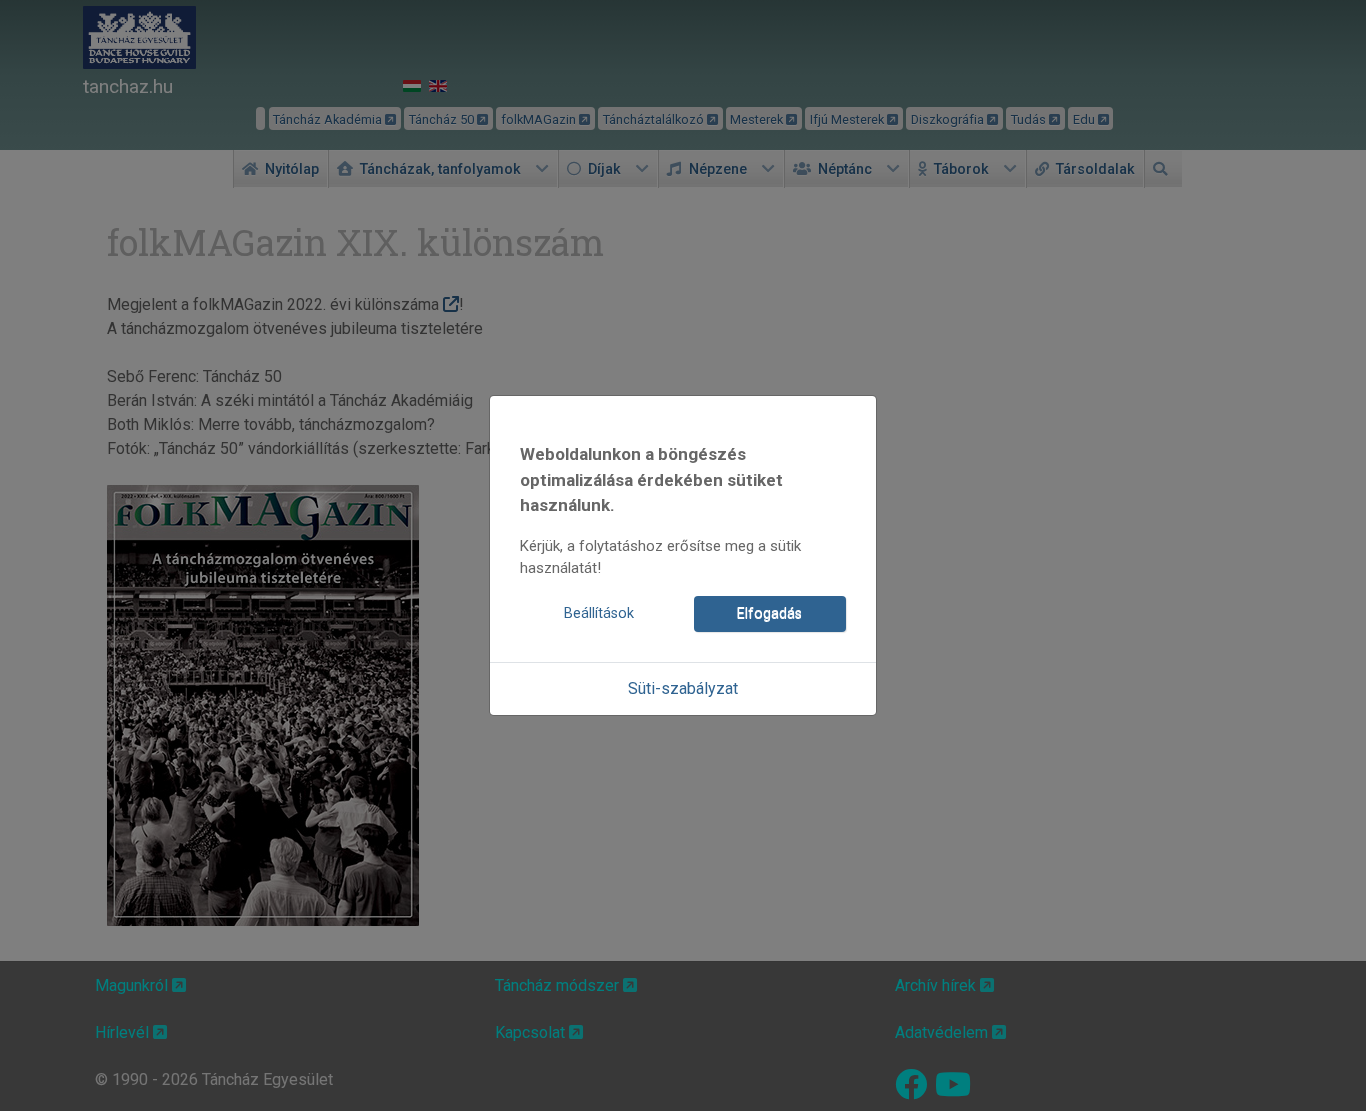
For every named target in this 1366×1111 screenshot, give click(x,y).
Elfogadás (769, 613)
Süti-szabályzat (683, 688)
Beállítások (599, 613)
